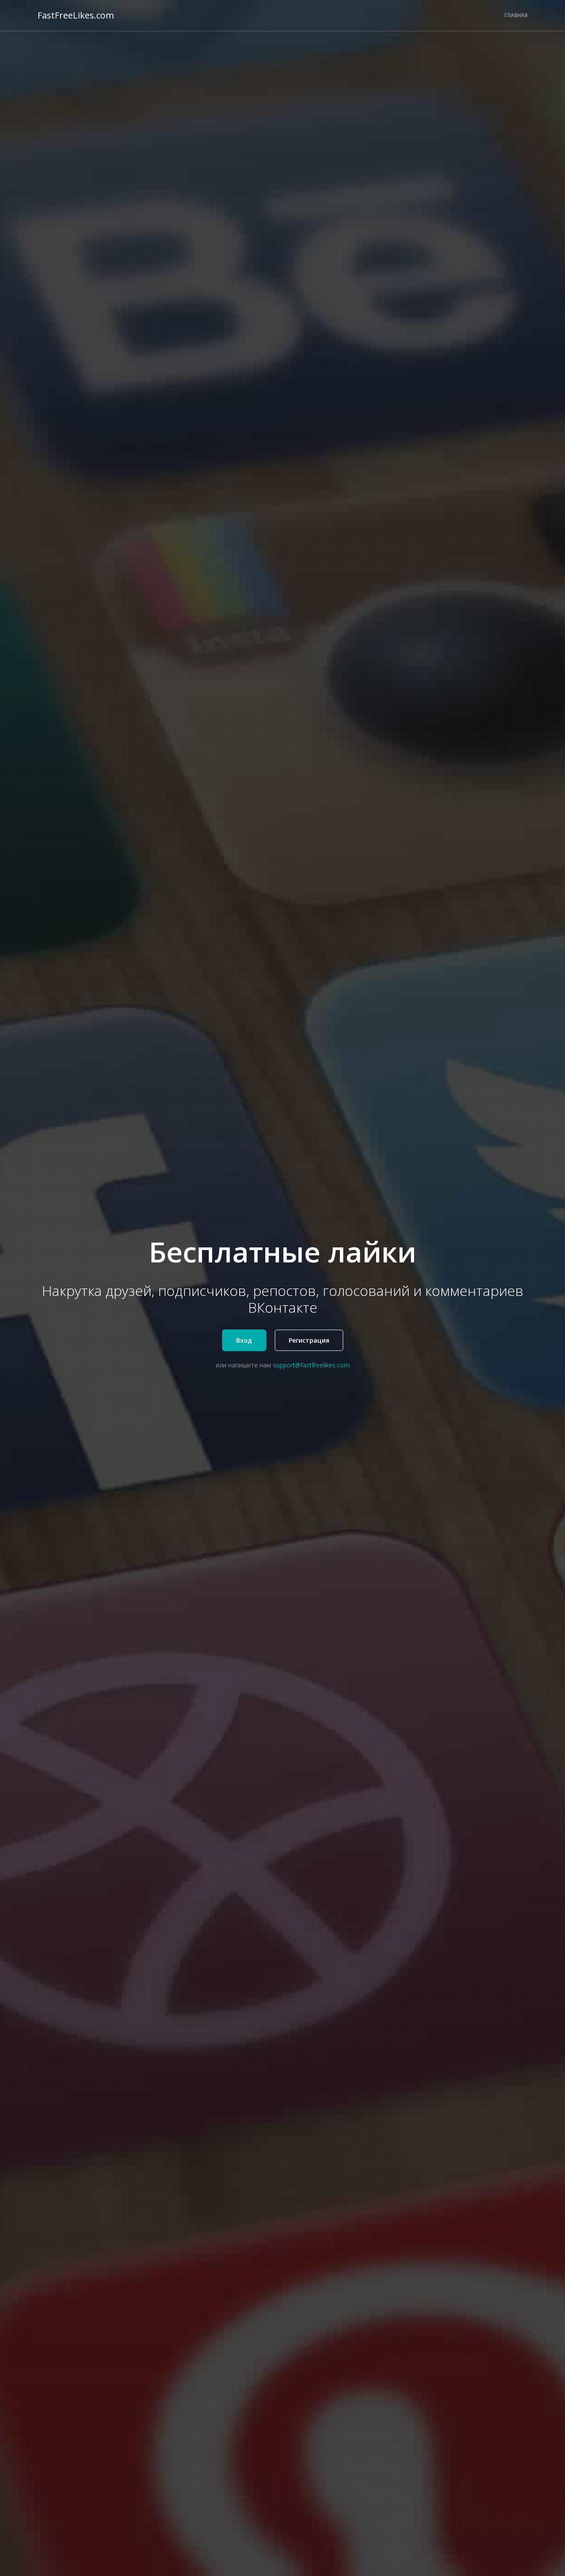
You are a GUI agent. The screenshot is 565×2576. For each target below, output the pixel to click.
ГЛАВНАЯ (516, 15)
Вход (244, 1340)
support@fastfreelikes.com (311, 1365)
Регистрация (309, 1340)
